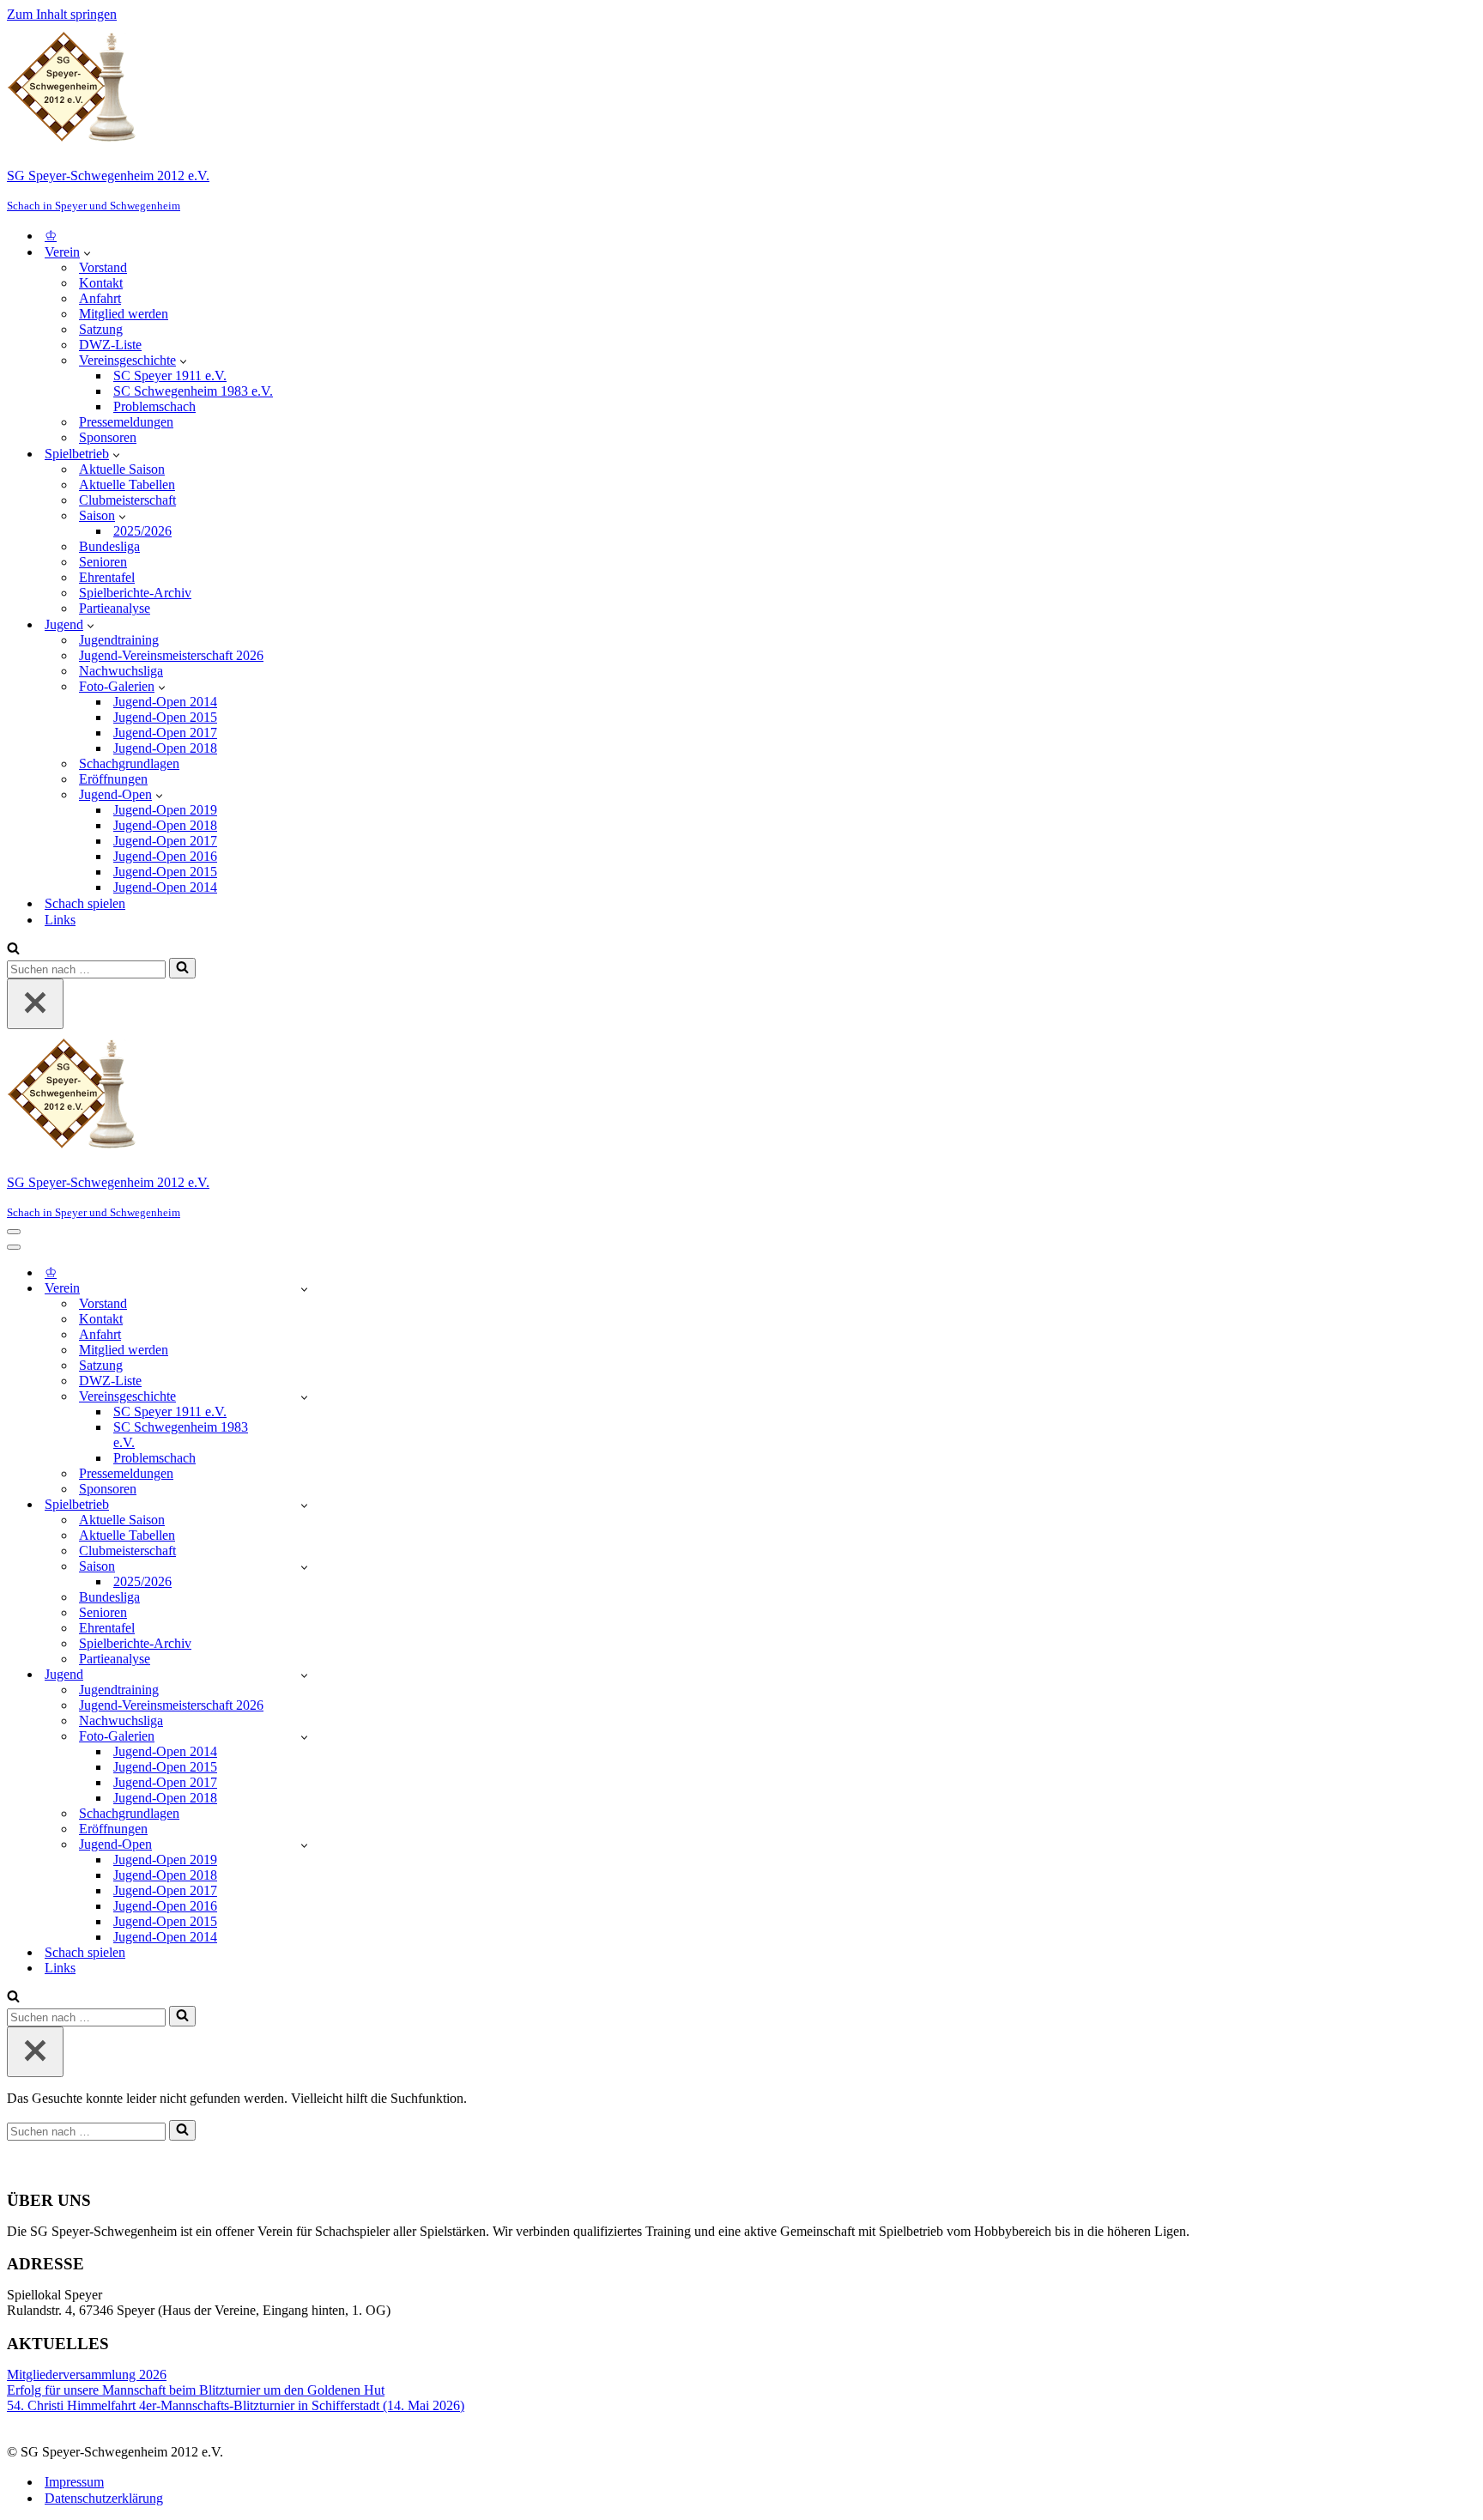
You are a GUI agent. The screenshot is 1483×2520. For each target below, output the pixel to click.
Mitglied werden (124, 314)
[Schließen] (35, 1004)
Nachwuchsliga (121, 671)
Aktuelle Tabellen (127, 485)
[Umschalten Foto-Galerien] (304, 1737)
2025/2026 (142, 531)
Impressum (74, 2482)
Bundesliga (109, 546)
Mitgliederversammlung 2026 (87, 2375)
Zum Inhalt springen (62, 14)
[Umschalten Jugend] (304, 1675)
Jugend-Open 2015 (165, 717)
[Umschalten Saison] (304, 1567)
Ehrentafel (107, 577)
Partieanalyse (115, 608)
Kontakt (101, 283)
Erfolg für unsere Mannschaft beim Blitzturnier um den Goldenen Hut (196, 2390)
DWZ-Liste (110, 345)
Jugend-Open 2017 (165, 733)
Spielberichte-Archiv (135, 593)
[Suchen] (13, 950)
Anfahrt (100, 298)
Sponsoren (108, 437)
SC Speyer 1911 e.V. (170, 376)
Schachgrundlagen (129, 763)
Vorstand (103, 267)
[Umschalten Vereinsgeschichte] (304, 1397)
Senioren (103, 562)
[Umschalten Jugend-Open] (304, 1845)
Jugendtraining (119, 640)
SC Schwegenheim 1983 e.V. (193, 391)
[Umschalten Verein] (304, 1289)
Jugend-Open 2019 (165, 810)
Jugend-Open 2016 (165, 856)
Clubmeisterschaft (127, 500)
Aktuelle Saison (122, 469)
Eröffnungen (113, 779)
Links (60, 920)
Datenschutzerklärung (104, 2498)
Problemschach (154, 406)
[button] (87, 252)
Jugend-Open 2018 (165, 748)
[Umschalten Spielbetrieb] (304, 1505)
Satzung (101, 329)
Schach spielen (85, 903)
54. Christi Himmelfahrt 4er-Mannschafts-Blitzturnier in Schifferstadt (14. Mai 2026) (236, 2405)
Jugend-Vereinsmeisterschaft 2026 (171, 655)
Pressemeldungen (126, 422)
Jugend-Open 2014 (165, 702)
